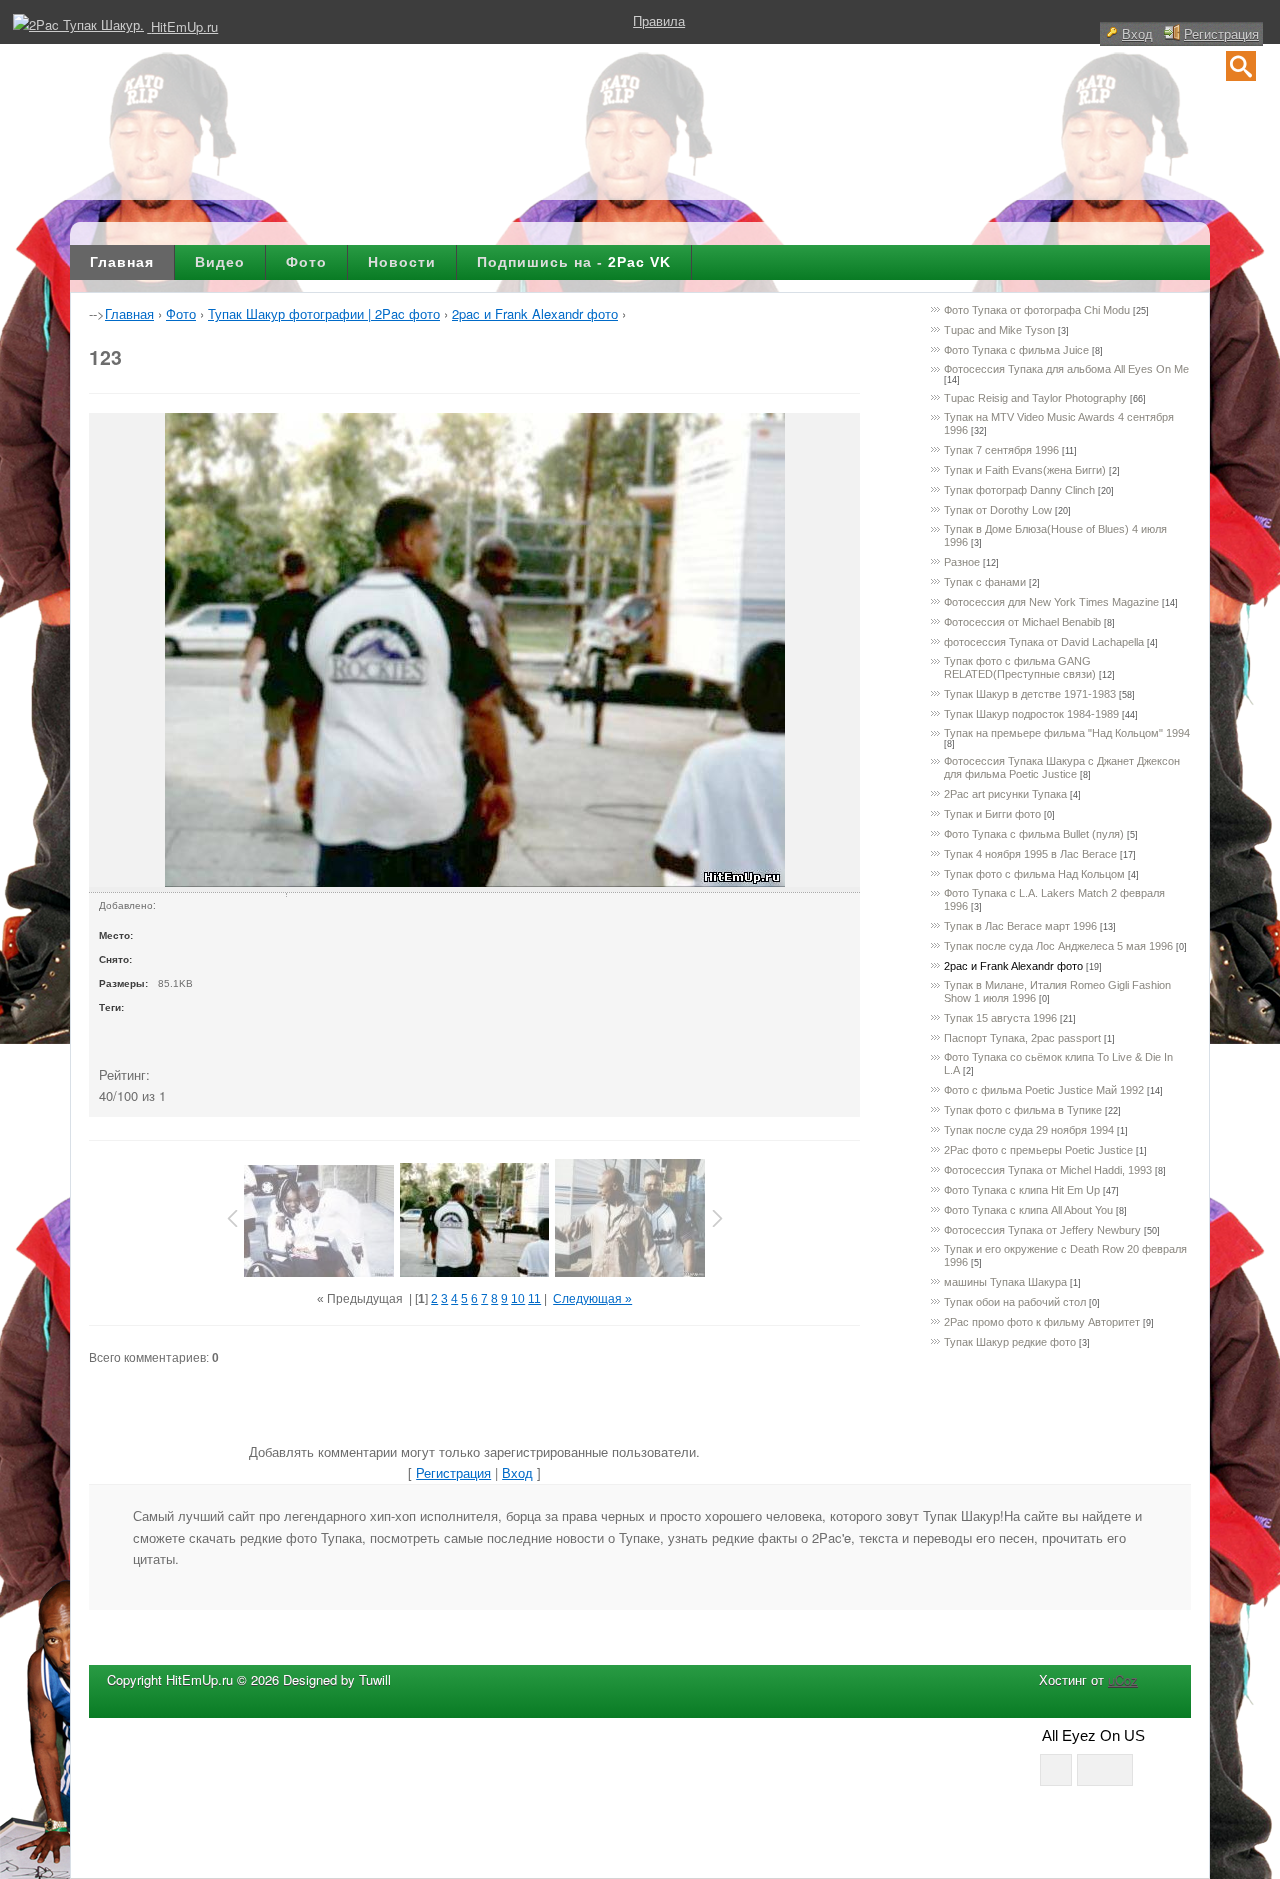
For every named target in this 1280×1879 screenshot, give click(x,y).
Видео (220, 262)
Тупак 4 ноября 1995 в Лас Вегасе (1030, 854)
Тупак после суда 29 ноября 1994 (1029, 1130)
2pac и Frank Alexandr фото (1013, 966)
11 (534, 1299)
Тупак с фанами (985, 582)
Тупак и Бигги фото (992, 814)
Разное (962, 562)
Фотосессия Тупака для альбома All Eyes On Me (1066, 369)
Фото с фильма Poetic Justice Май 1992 (1044, 1090)
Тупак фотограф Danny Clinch (1019, 490)
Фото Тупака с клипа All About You (1028, 1210)
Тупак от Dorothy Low (998, 510)
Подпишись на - (574, 262)
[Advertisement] (640, 155)
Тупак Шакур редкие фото (1010, 1342)
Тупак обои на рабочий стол (1015, 1302)
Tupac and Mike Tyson (999, 330)
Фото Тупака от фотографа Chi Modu (1037, 310)
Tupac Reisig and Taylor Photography (1035, 398)
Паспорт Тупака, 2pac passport (1022, 1038)
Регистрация (1221, 33)
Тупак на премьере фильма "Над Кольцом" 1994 (1067, 733)
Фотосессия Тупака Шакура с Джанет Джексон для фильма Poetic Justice (1062, 767)
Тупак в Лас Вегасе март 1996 (1020, 926)
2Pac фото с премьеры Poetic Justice (1038, 1150)
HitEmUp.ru (184, 26)
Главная (122, 262)
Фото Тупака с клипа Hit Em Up (1022, 1190)
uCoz (1123, 1679)
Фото (306, 262)
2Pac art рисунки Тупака (1005, 794)
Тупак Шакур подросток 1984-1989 (1031, 714)
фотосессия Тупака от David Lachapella (1044, 642)
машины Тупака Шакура (1005, 1282)
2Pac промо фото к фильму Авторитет (1042, 1322)
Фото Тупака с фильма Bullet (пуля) (1034, 834)
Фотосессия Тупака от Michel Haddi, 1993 (1048, 1170)
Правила (659, 20)
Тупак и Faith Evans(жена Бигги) (1025, 470)
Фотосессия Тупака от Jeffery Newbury (1042, 1230)
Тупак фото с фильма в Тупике (1023, 1110)
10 (518, 1299)
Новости (402, 262)
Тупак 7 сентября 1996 (1001, 450)
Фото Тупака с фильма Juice (1016, 350)
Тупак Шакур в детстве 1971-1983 (1030, 694)
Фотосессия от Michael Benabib (1022, 622)
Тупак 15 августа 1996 (1000, 1018)
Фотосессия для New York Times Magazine (1051, 602)
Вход (1137, 33)
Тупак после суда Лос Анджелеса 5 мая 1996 (1058, 946)
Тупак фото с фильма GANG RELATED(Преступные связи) (1020, 667)
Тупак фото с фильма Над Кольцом (1034, 874)
